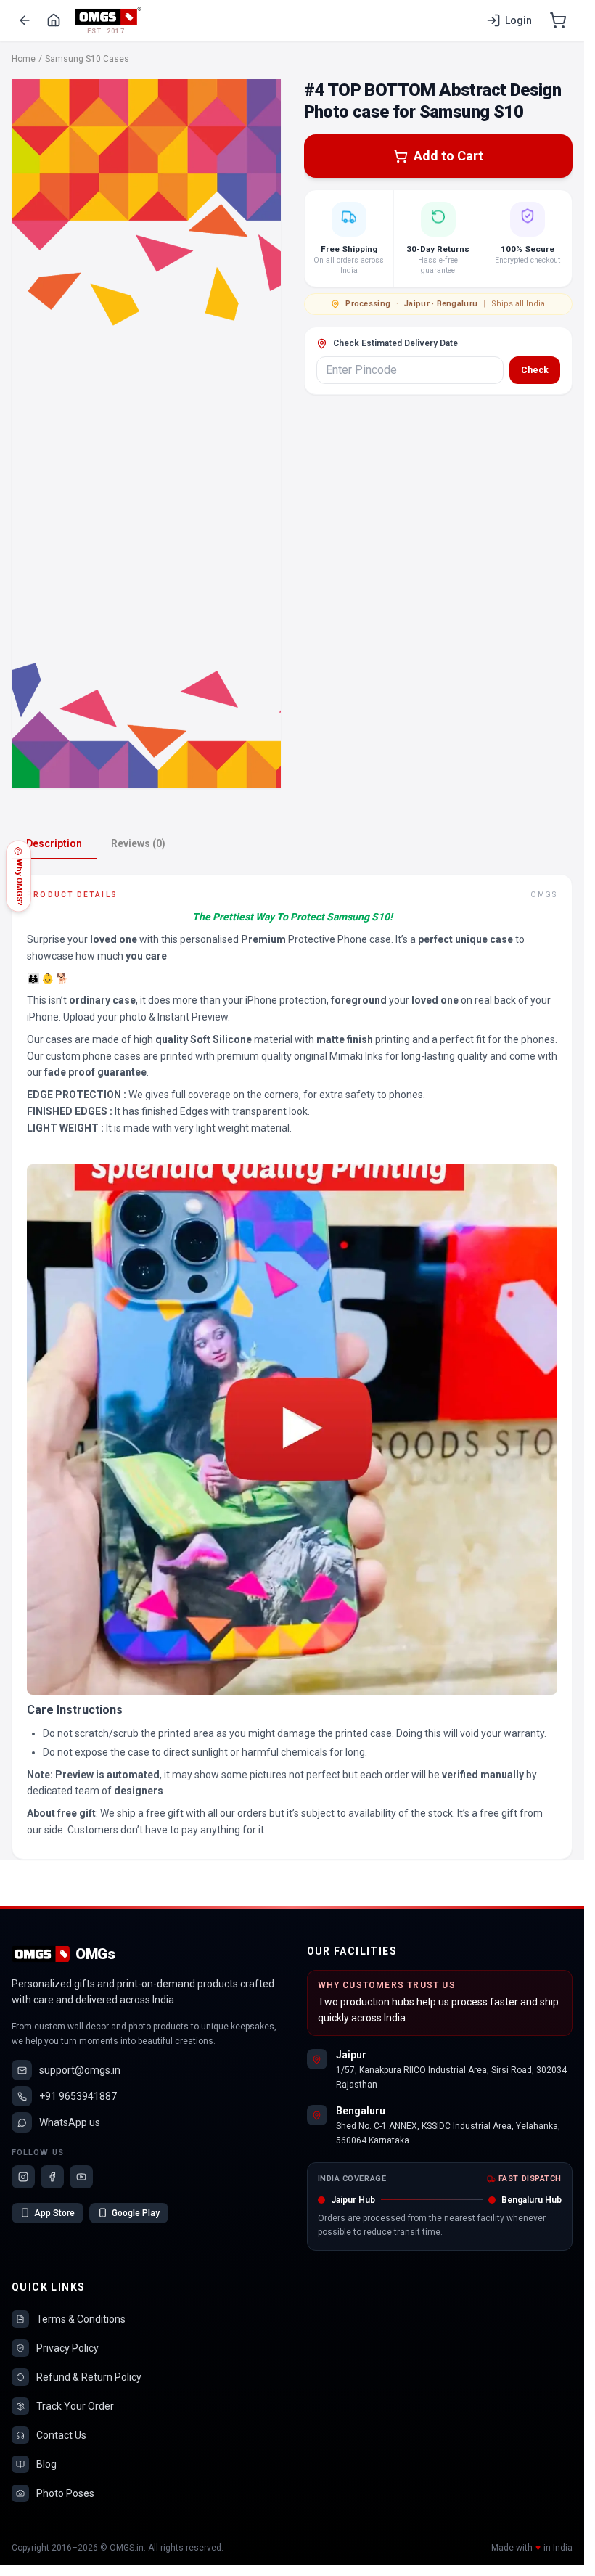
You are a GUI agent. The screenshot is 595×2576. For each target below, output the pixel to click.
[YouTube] (81, 2177)
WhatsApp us (70, 2122)
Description (54, 843)
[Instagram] (23, 2177)
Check (535, 370)
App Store (54, 2213)
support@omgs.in (80, 2070)
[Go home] (54, 20)
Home (24, 59)
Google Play (136, 2213)
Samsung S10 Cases (87, 59)
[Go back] (25, 20)
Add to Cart (448, 156)
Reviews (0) (138, 843)
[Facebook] (52, 2177)
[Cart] (558, 20)
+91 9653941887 (78, 2096)
